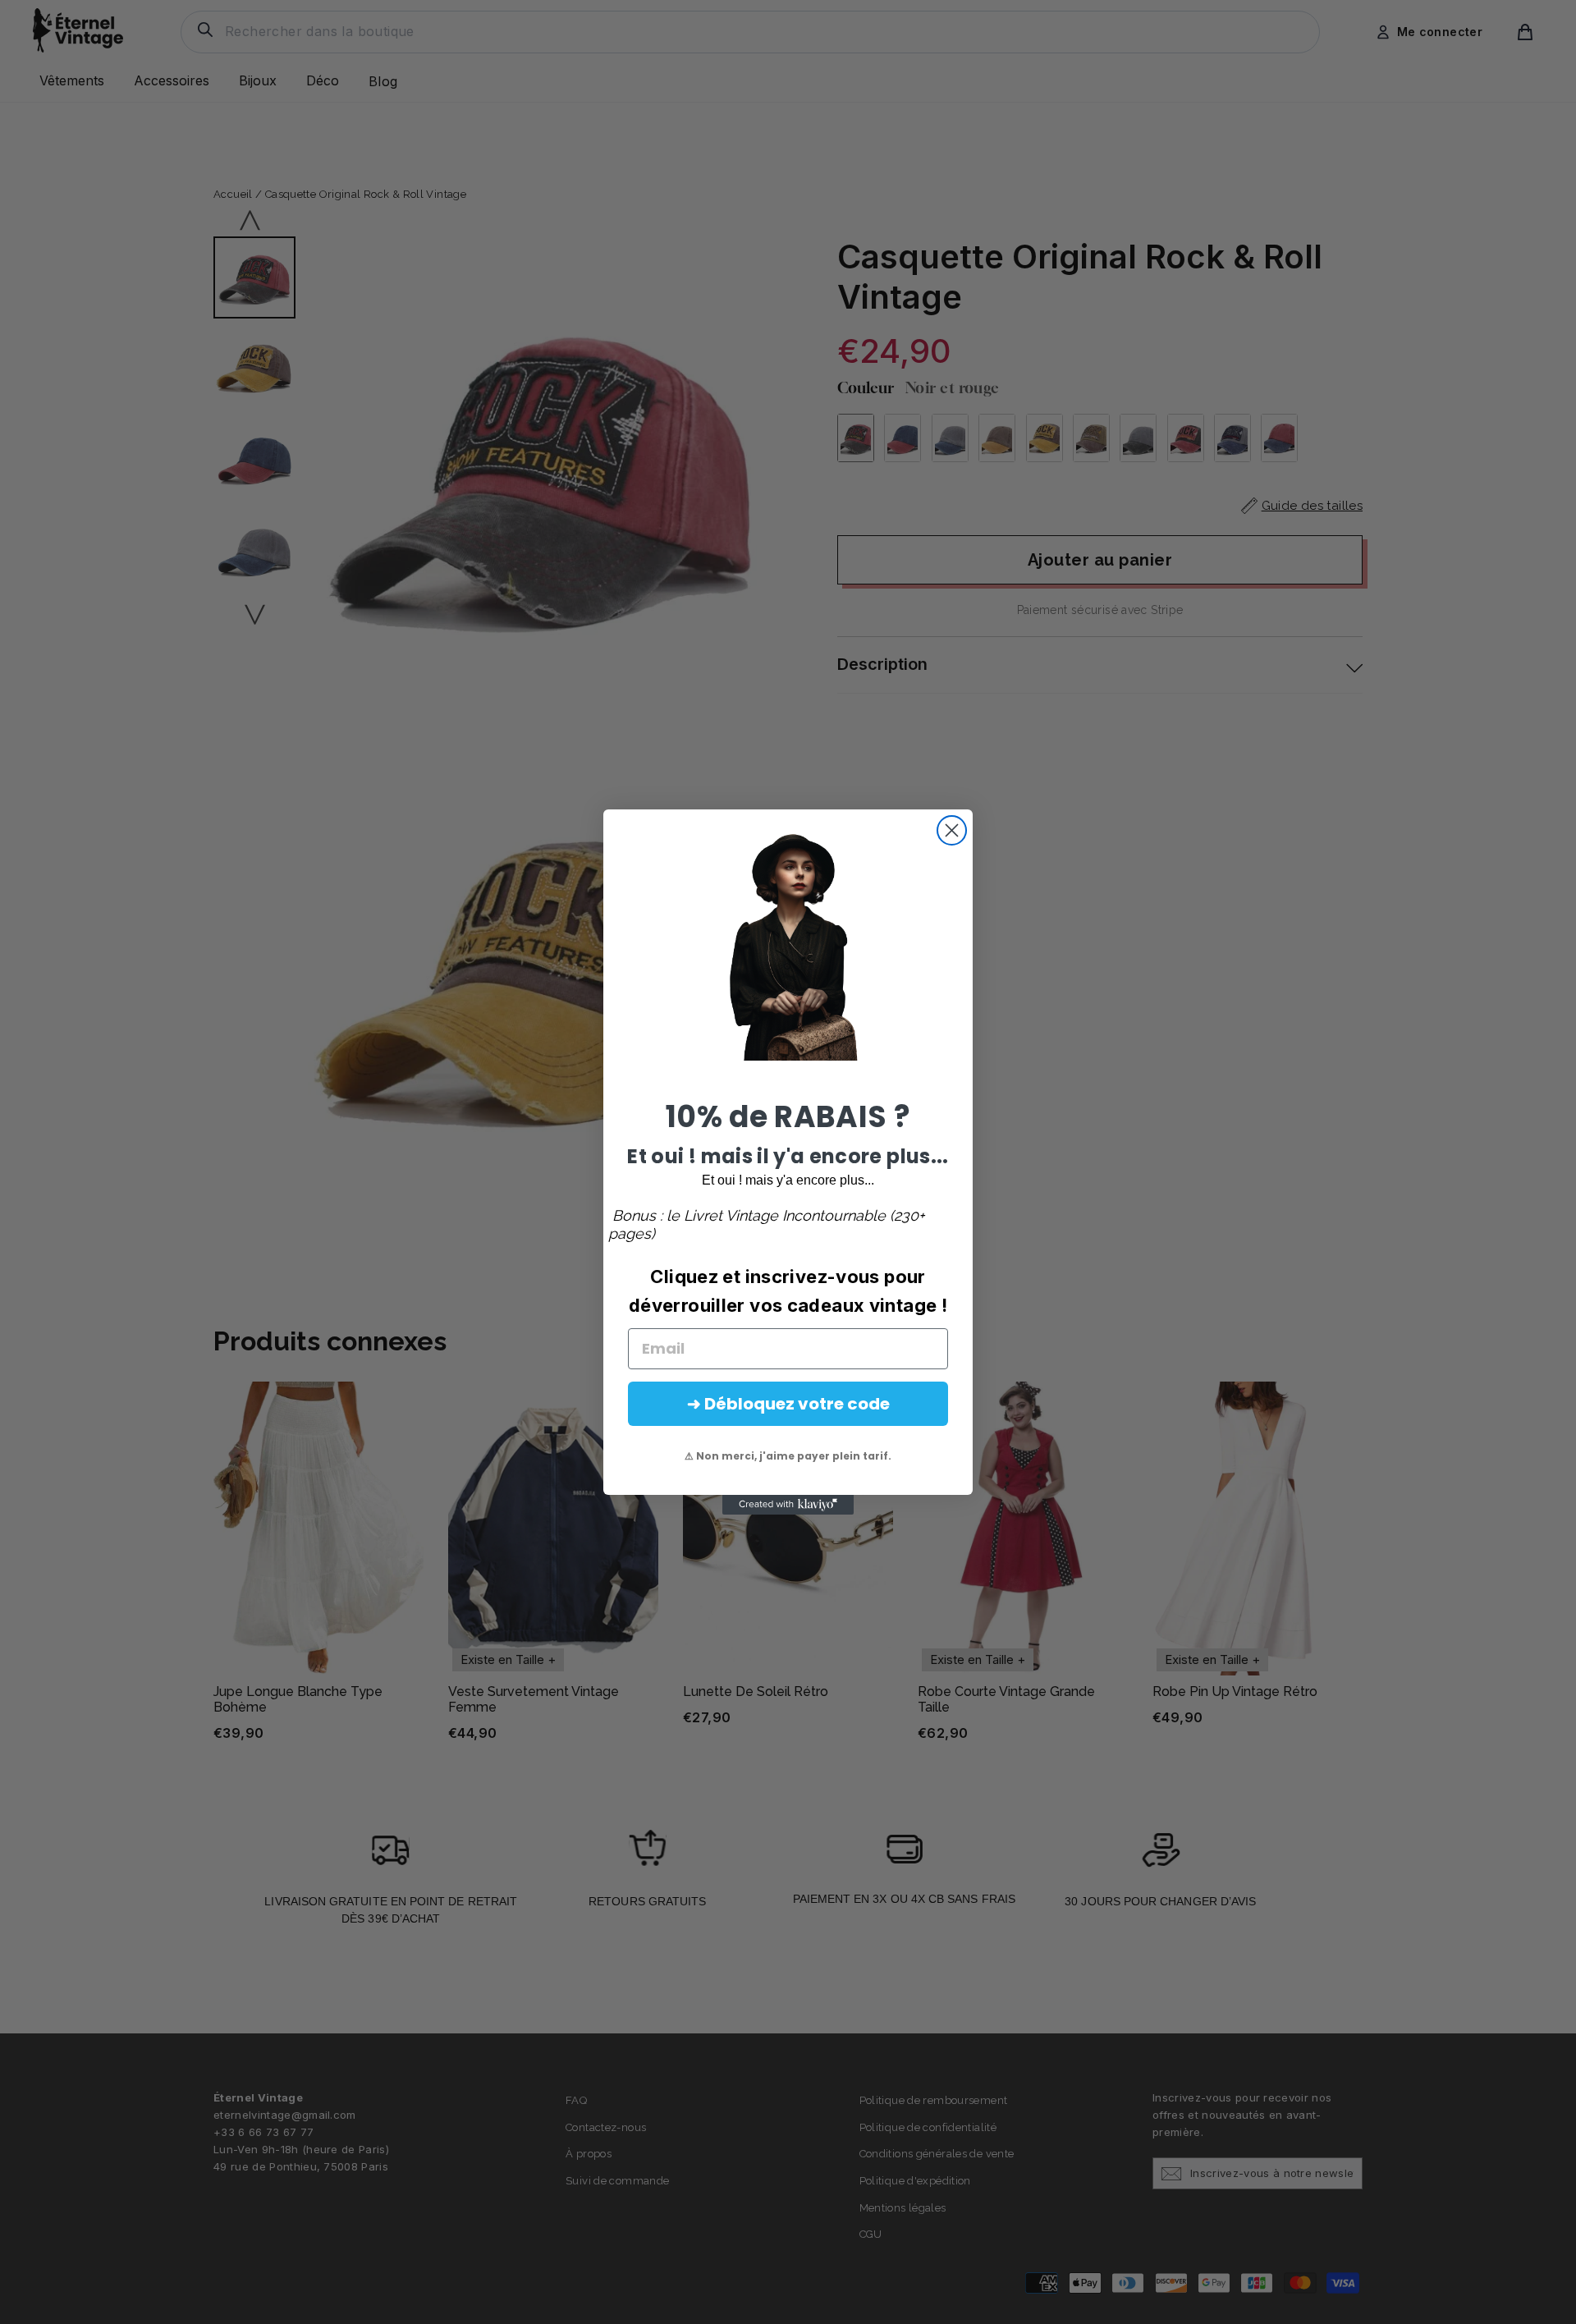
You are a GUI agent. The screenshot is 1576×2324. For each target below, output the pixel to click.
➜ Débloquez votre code (788, 1404)
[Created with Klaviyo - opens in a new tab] (788, 1505)
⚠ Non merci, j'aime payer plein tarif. (788, 1456)
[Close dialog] (952, 830)
